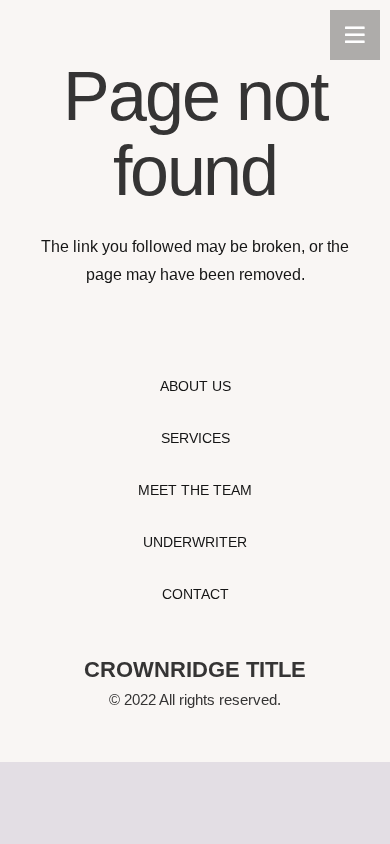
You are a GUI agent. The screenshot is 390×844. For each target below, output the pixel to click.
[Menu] (355, 35)
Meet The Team (195, 490)
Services (195, 438)
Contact (195, 594)
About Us (195, 386)
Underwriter (195, 542)
